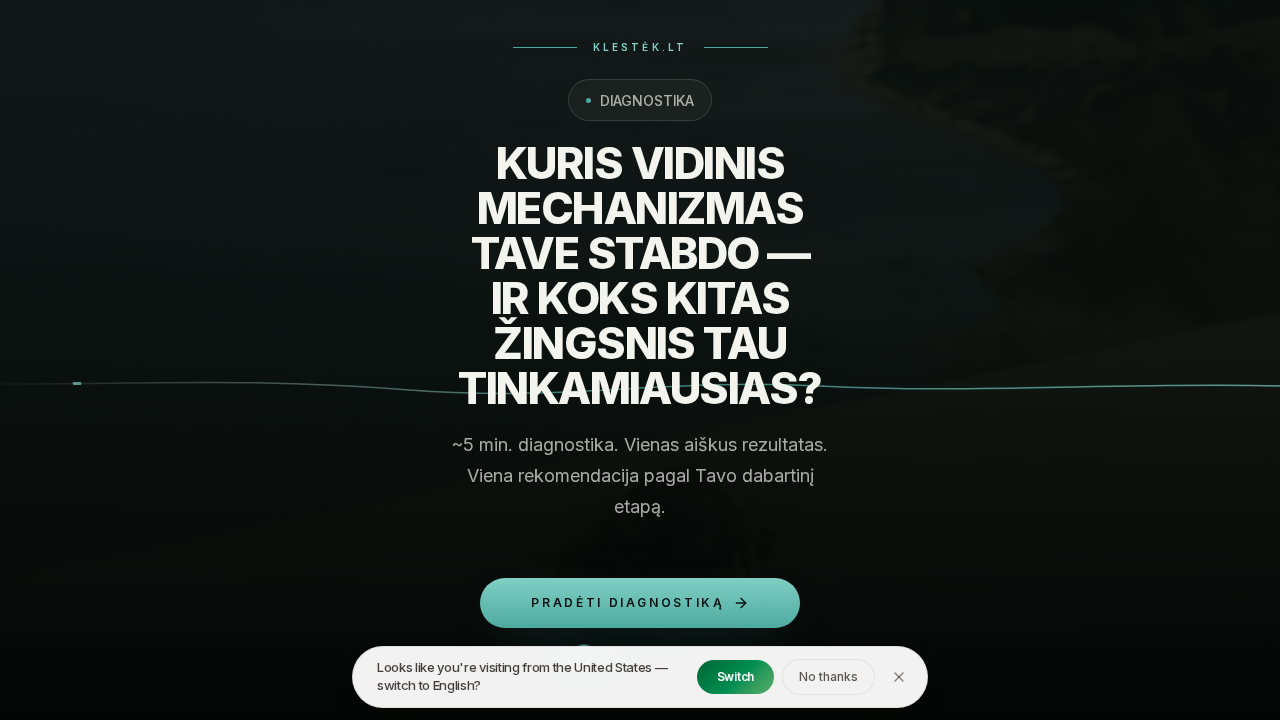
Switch (735, 676)
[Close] (899, 677)
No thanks (828, 676)
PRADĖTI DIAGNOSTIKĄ (627, 602)
